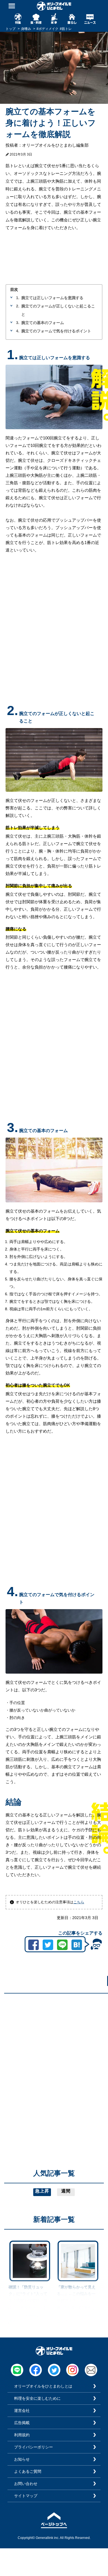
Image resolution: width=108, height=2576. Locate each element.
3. (18, 323)
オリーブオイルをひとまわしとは (43, 2386)
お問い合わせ (26, 2484)
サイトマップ (26, 2496)
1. (18, 298)
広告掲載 (22, 2423)
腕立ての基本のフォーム (43, 323)
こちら (79, 1902)
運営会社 (22, 2411)
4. (18, 331)
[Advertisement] (54, 2052)
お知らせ (22, 2459)
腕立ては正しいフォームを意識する (52, 298)
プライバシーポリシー (34, 2447)
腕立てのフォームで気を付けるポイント (56, 331)
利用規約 (22, 2435)
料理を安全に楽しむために (37, 2398)
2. (18, 306)
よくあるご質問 (28, 2471)
